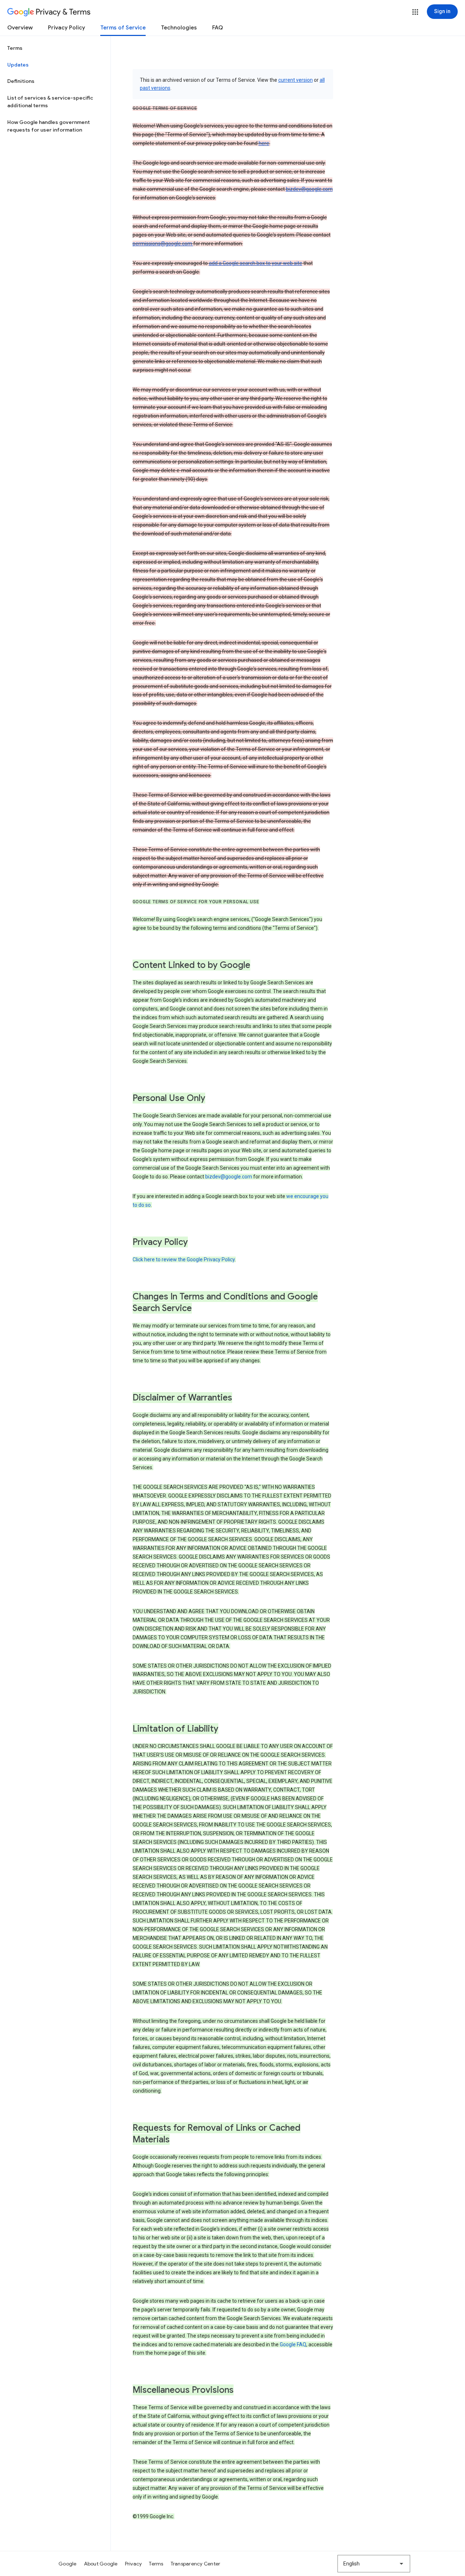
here (264, 143)
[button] (415, 12)
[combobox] (374, 2564)
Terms (15, 48)
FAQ (218, 28)
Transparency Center (196, 2564)
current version (296, 80)
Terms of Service (123, 28)
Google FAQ (293, 2344)
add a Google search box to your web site (256, 263)
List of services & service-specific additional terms (50, 102)
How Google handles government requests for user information (48, 126)
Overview (20, 28)
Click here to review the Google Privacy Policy (184, 1259)
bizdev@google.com (309, 189)
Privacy (134, 2564)
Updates (18, 65)
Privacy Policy (66, 28)
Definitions (21, 81)
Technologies (179, 28)
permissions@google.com (163, 244)
